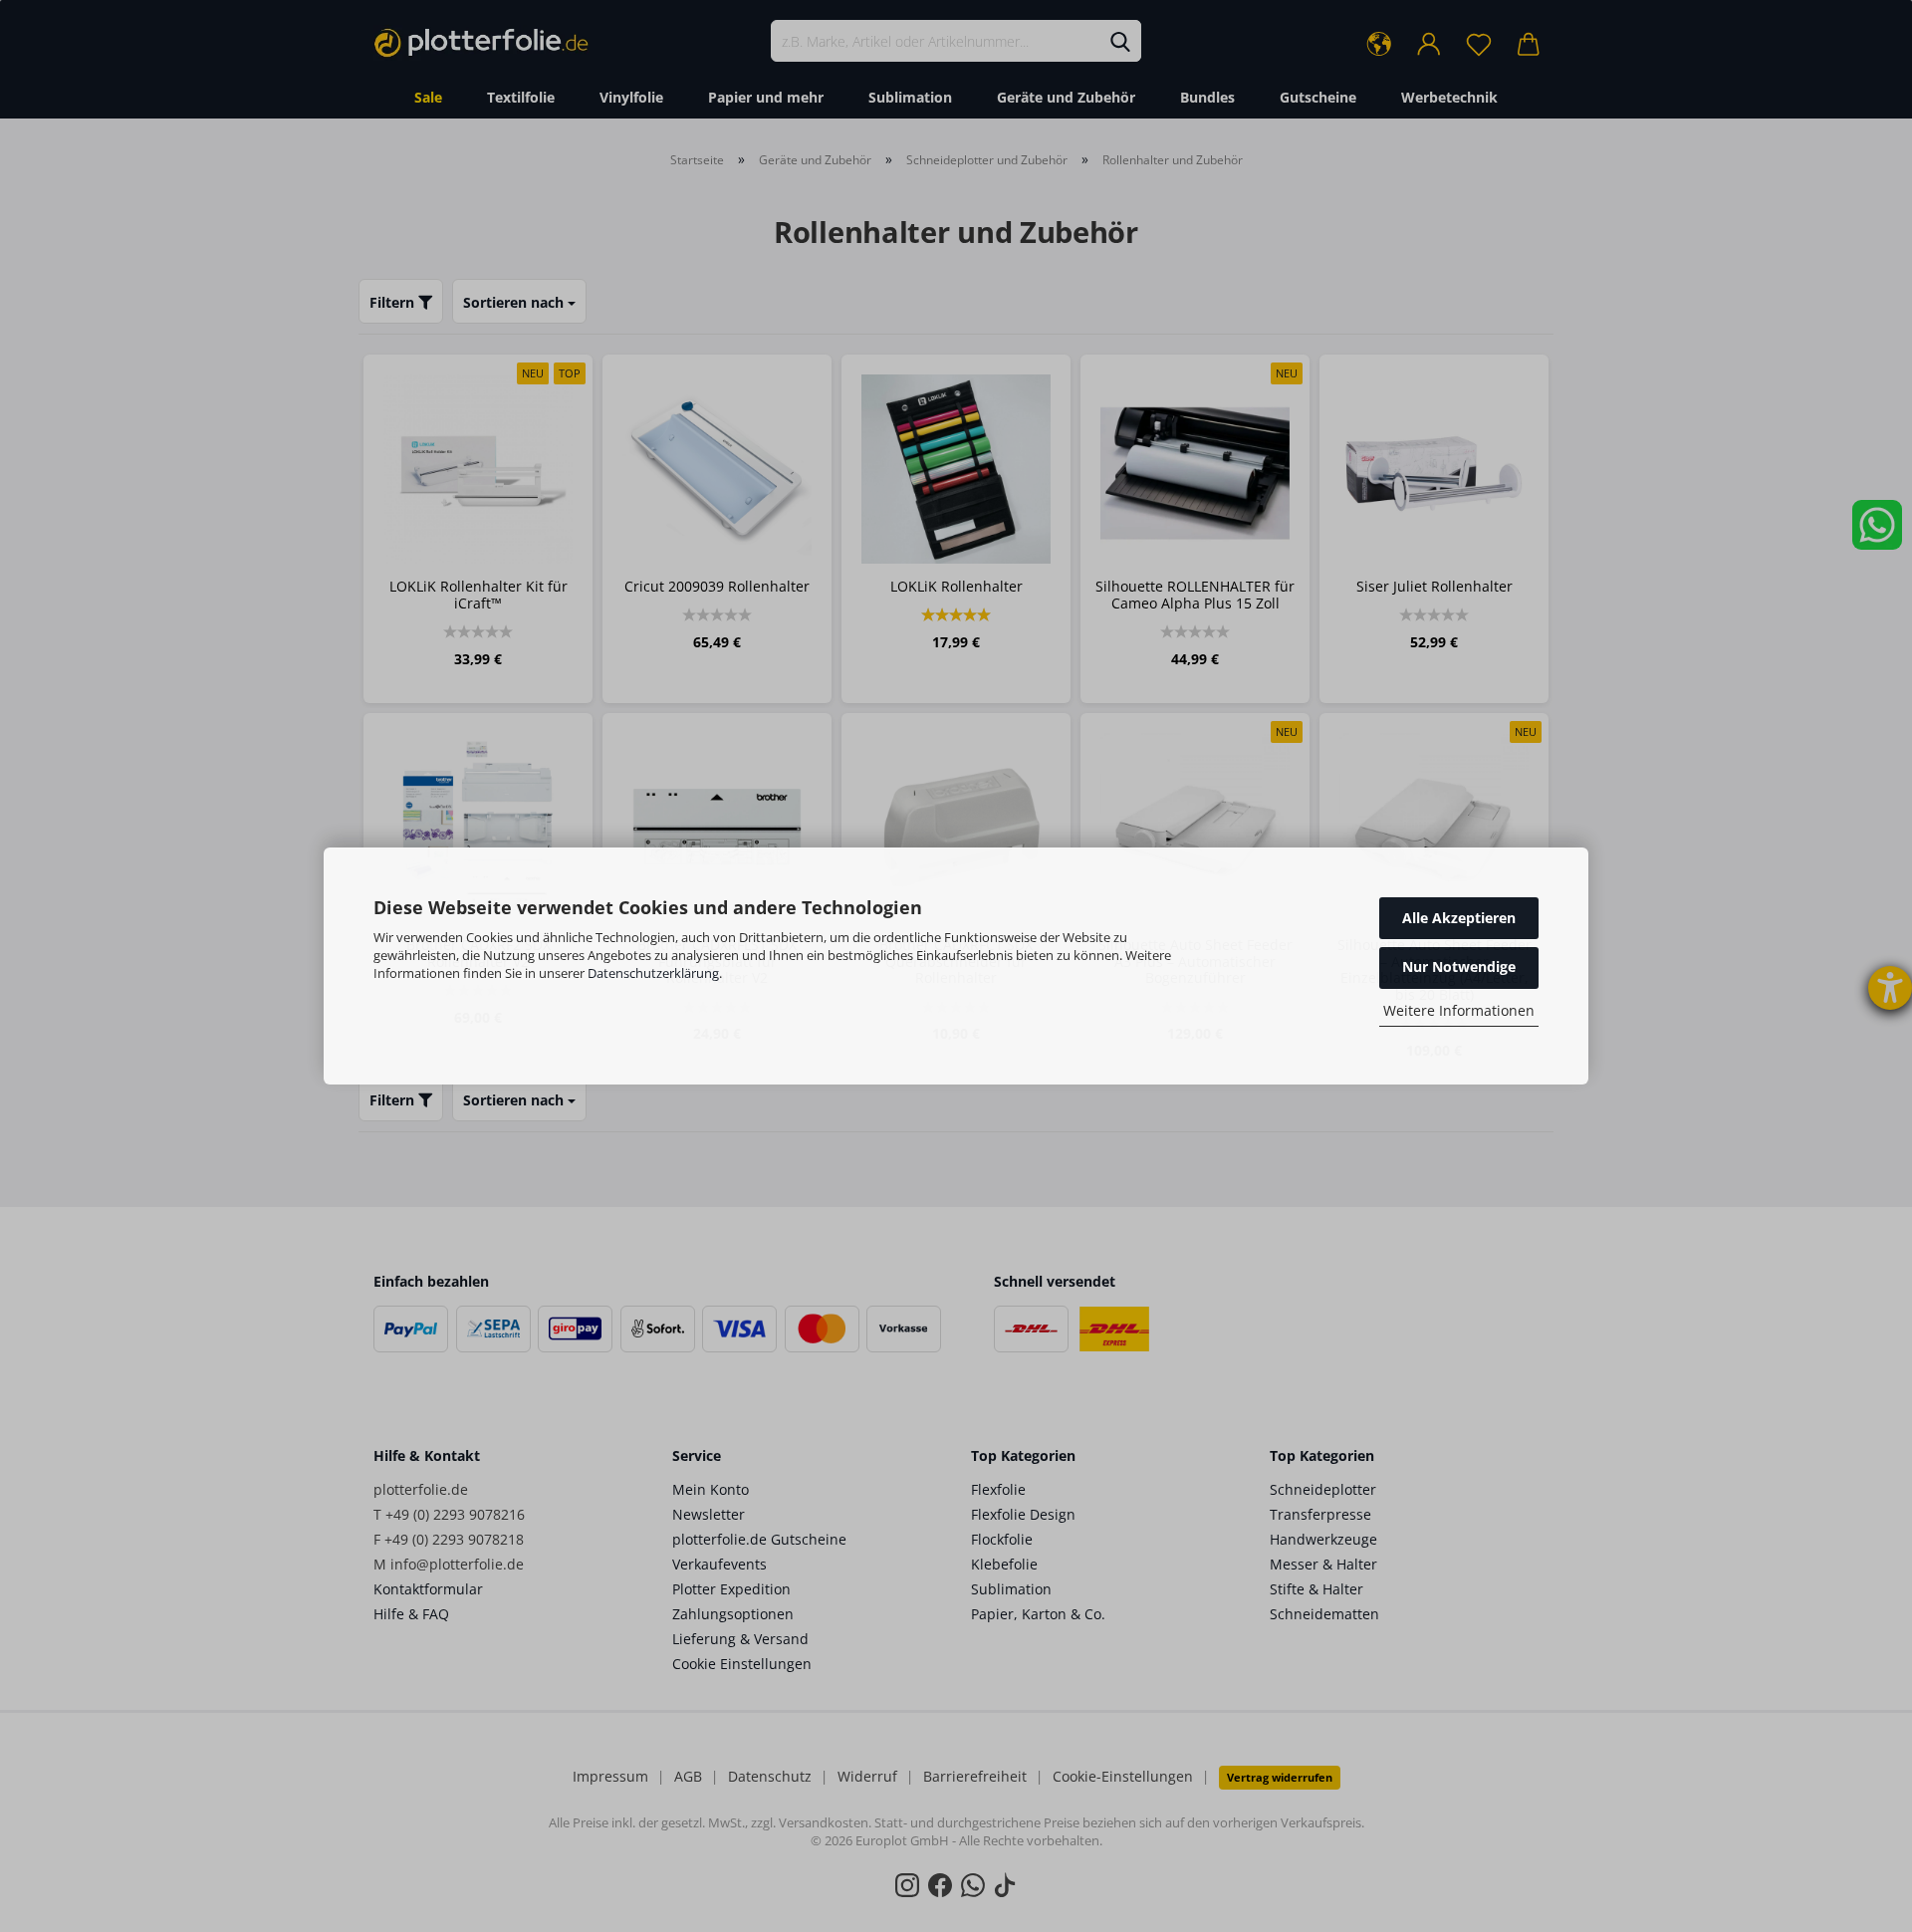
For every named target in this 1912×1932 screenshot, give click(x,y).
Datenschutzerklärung (653, 973)
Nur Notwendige (1459, 966)
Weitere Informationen (1459, 1010)
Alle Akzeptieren (1459, 918)
